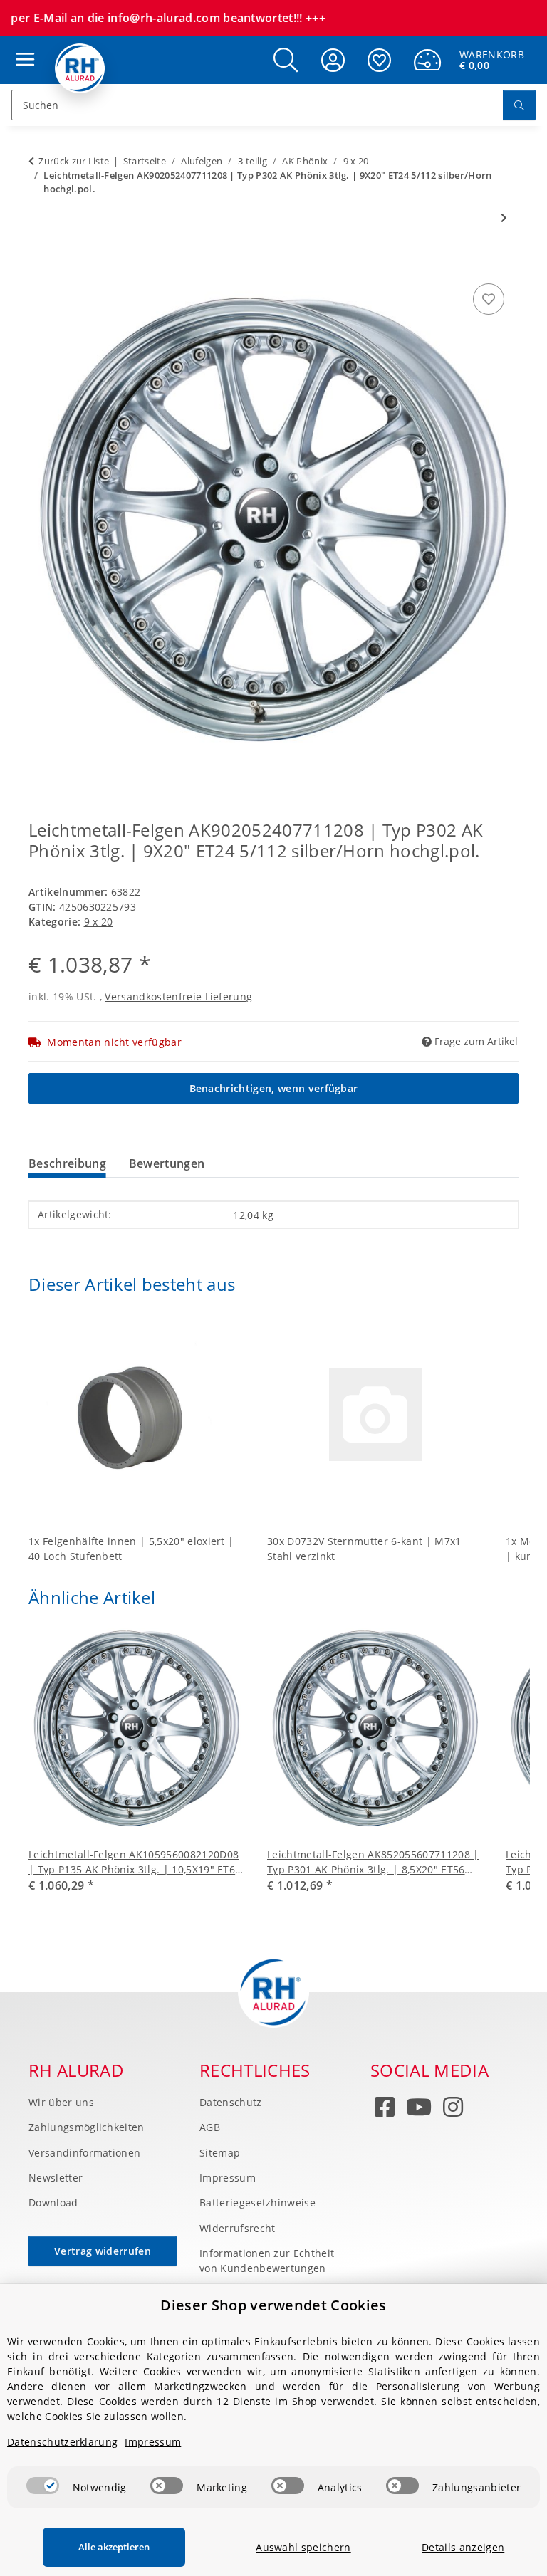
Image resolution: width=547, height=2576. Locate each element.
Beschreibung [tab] (67, 1163)
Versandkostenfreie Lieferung (178, 996)
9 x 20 (99, 922)
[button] (286, 60)
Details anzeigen (463, 2547)
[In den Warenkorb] (40, 264)
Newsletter (56, 2178)
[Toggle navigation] (21, 46)
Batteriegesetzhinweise (257, 2203)
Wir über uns (61, 2102)
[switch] (43, 2486)
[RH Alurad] (80, 68)
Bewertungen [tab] (167, 1163)
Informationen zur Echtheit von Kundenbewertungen (267, 2261)
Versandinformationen (84, 2153)
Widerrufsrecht (237, 2228)
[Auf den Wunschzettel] (489, 299)
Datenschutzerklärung (62, 2442)
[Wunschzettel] (379, 60)
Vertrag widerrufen (103, 2251)
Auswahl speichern (303, 2547)
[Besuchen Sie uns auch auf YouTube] (419, 2110)
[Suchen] (519, 105)
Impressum (228, 2178)
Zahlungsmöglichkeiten (87, 2127)
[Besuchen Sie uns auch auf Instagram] (453, 2110)
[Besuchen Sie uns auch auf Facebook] (385, 2110)
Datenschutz (231, 2102)
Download (53, 2203)
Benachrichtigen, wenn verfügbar (274, 1088)
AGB (210, 2127)
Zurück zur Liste (74, 161)
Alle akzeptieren (114, 2547)
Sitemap (220, 2153)
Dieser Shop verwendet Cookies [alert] (273, 2305)
